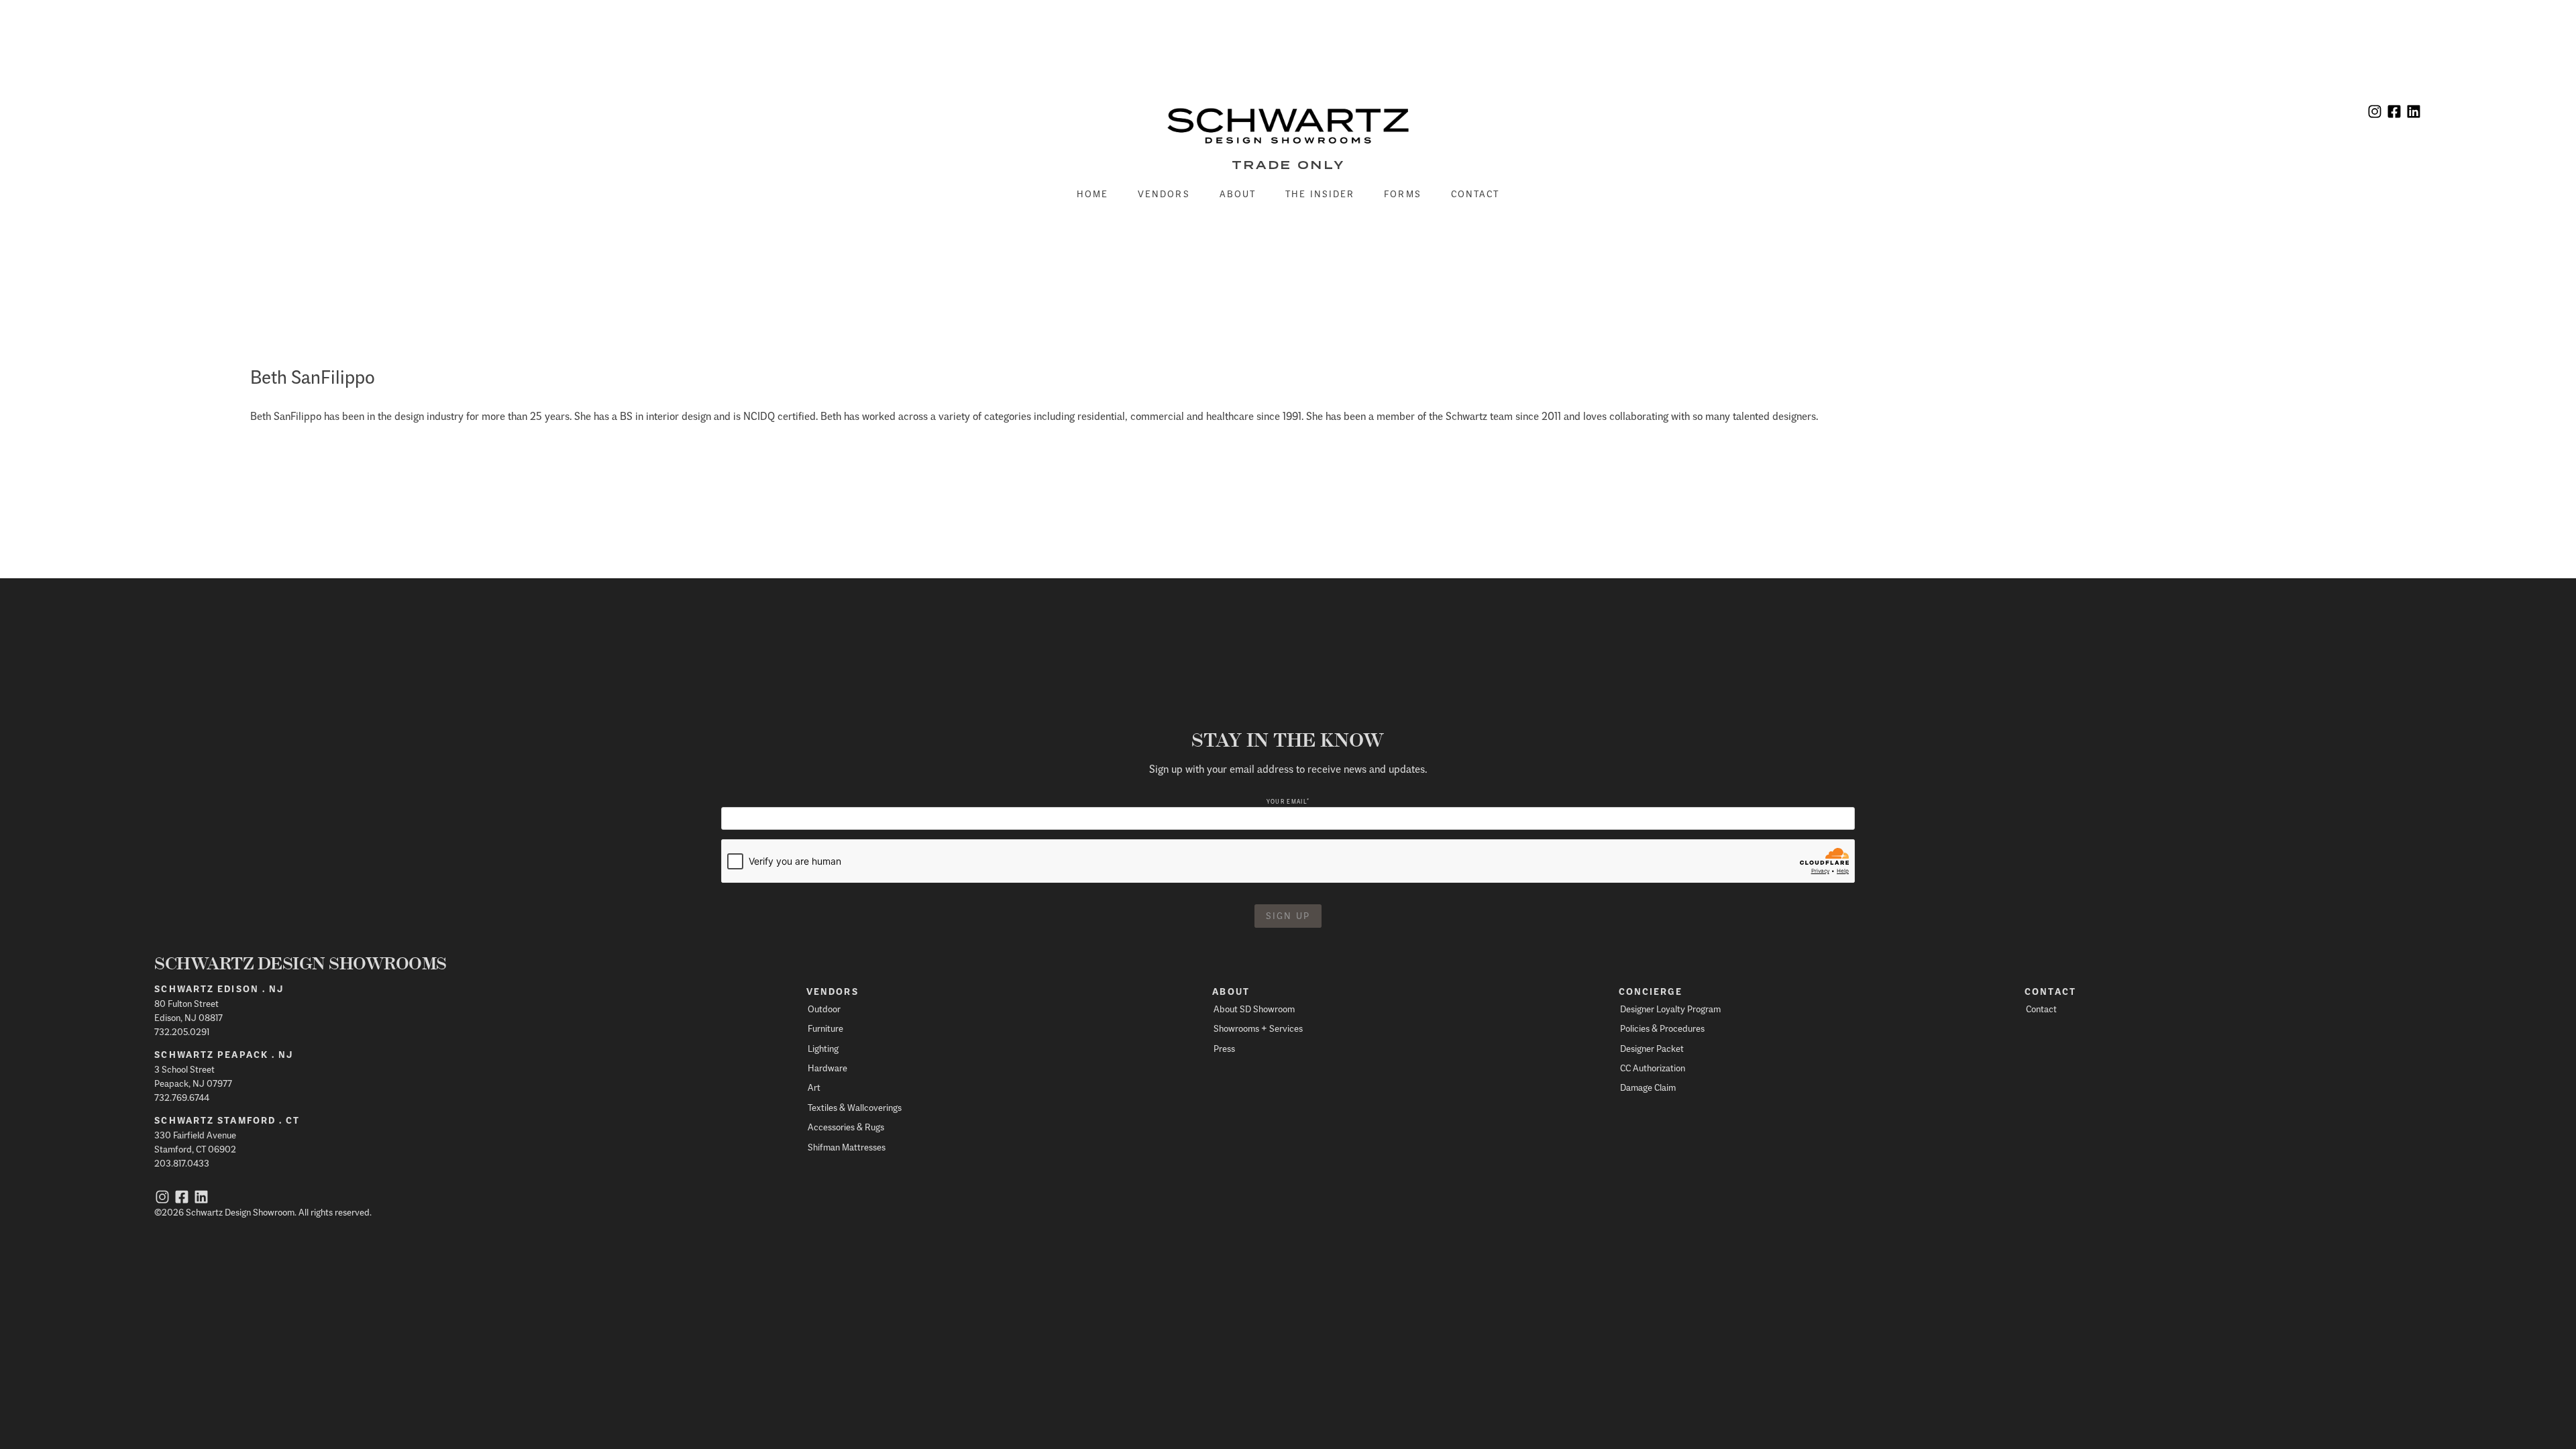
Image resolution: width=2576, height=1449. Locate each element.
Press (1224, 1048)
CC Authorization (1653, 1068)
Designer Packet (1652, 1048)
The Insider (1320, 194)
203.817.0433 (182, 1163)
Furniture (825, 1028)
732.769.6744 (182, 1097)
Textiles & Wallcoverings (855, 1107)
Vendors (1164, 194)
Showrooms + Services (1258, 1028)
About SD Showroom (1254, 1009)
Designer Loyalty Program (1670, 1009)
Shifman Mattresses (847, 1147)
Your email (1288, 801)
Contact (1475, 194)
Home (1092, 194)
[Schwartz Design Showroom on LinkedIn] (2414, 113)
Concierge (1651, 991)
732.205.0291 (182, 1031)
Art (814, 1087)
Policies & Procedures (1662, 1028)
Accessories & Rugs (846, 1127)
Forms (1403, 194)
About (1238, 194)
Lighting (823, 1048)
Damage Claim (1648, 1087)
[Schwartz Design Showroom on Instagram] (2375, 113)
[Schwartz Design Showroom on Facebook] (2394, 113)
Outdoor (824, 1009)
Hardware (827, 1068)
